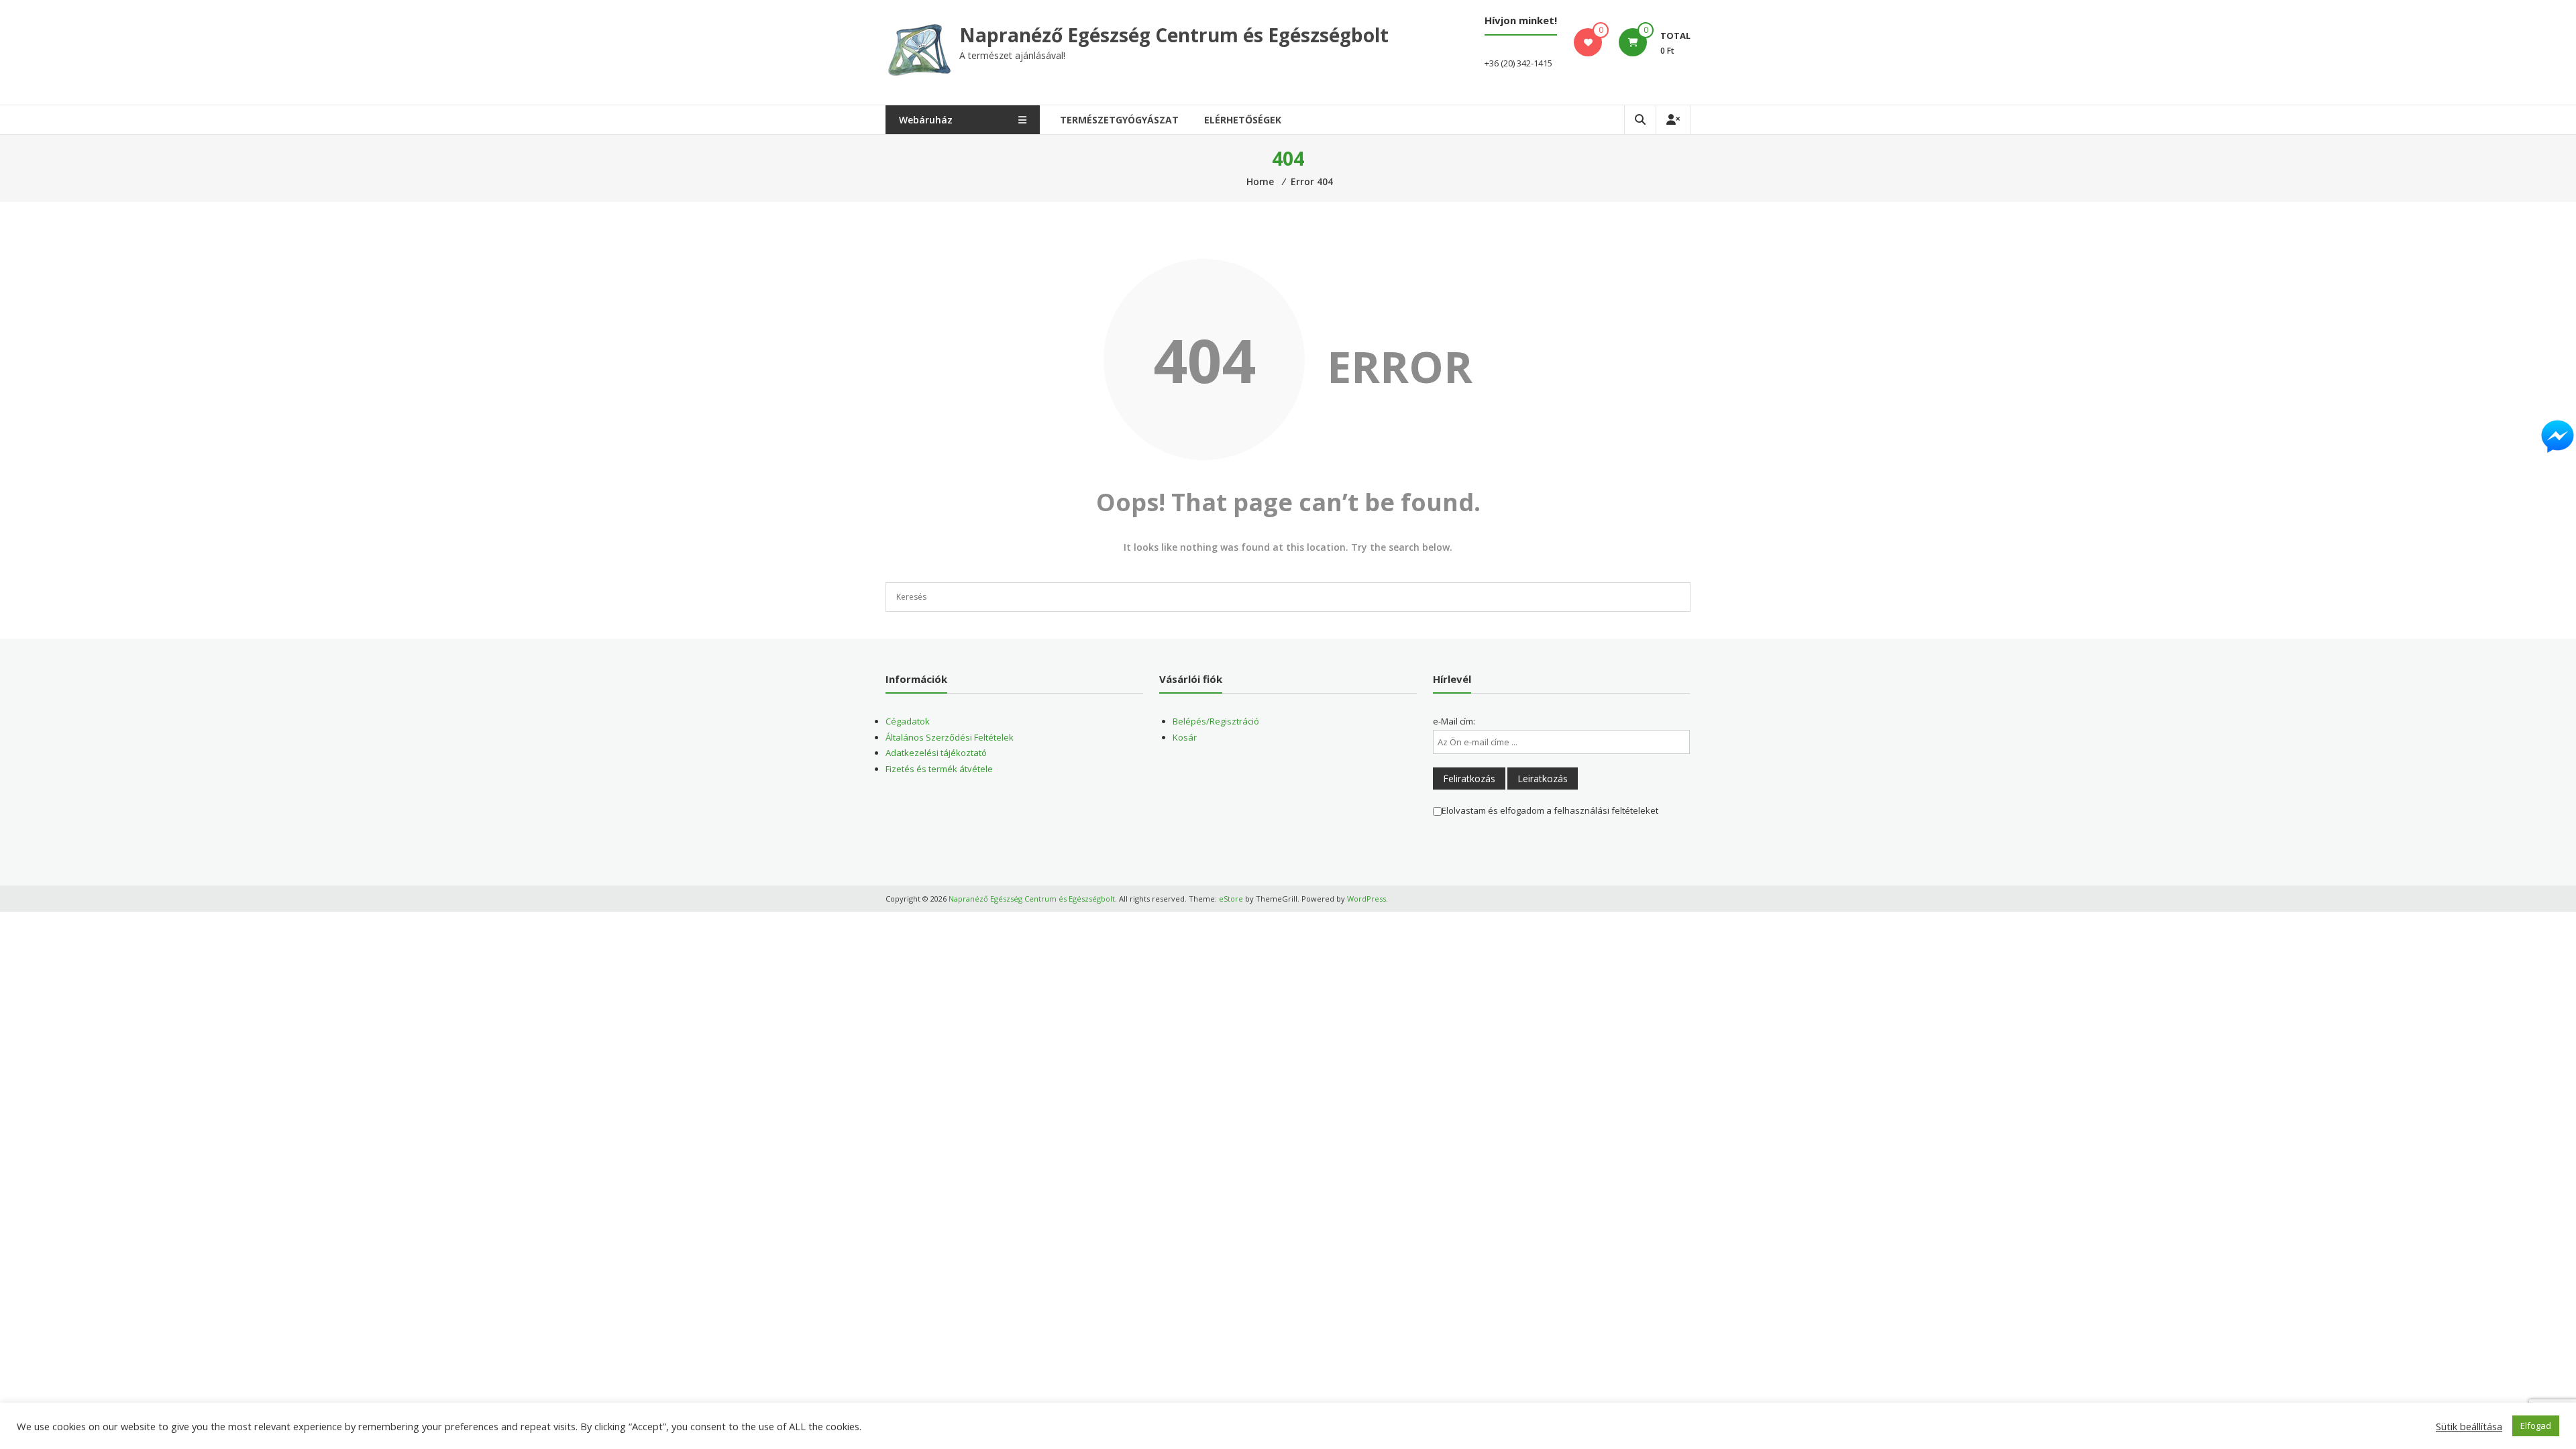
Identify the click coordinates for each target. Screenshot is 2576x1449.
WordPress (1366, 899)
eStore (1231, 899)
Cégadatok (908, 721)
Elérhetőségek (1243, 120)
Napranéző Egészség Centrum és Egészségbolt (1174, 35)
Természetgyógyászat (1119, 120)
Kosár (1185, 737)
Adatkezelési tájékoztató (936, 753)
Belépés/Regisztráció (1216, 721)
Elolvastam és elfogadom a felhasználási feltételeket (1550, 810)
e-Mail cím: (1454, 721)
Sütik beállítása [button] (2469, 1426)
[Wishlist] (1588, 42)
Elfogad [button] (2536, 1426)
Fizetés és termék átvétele (939, 769)
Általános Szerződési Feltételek (950, 737)
